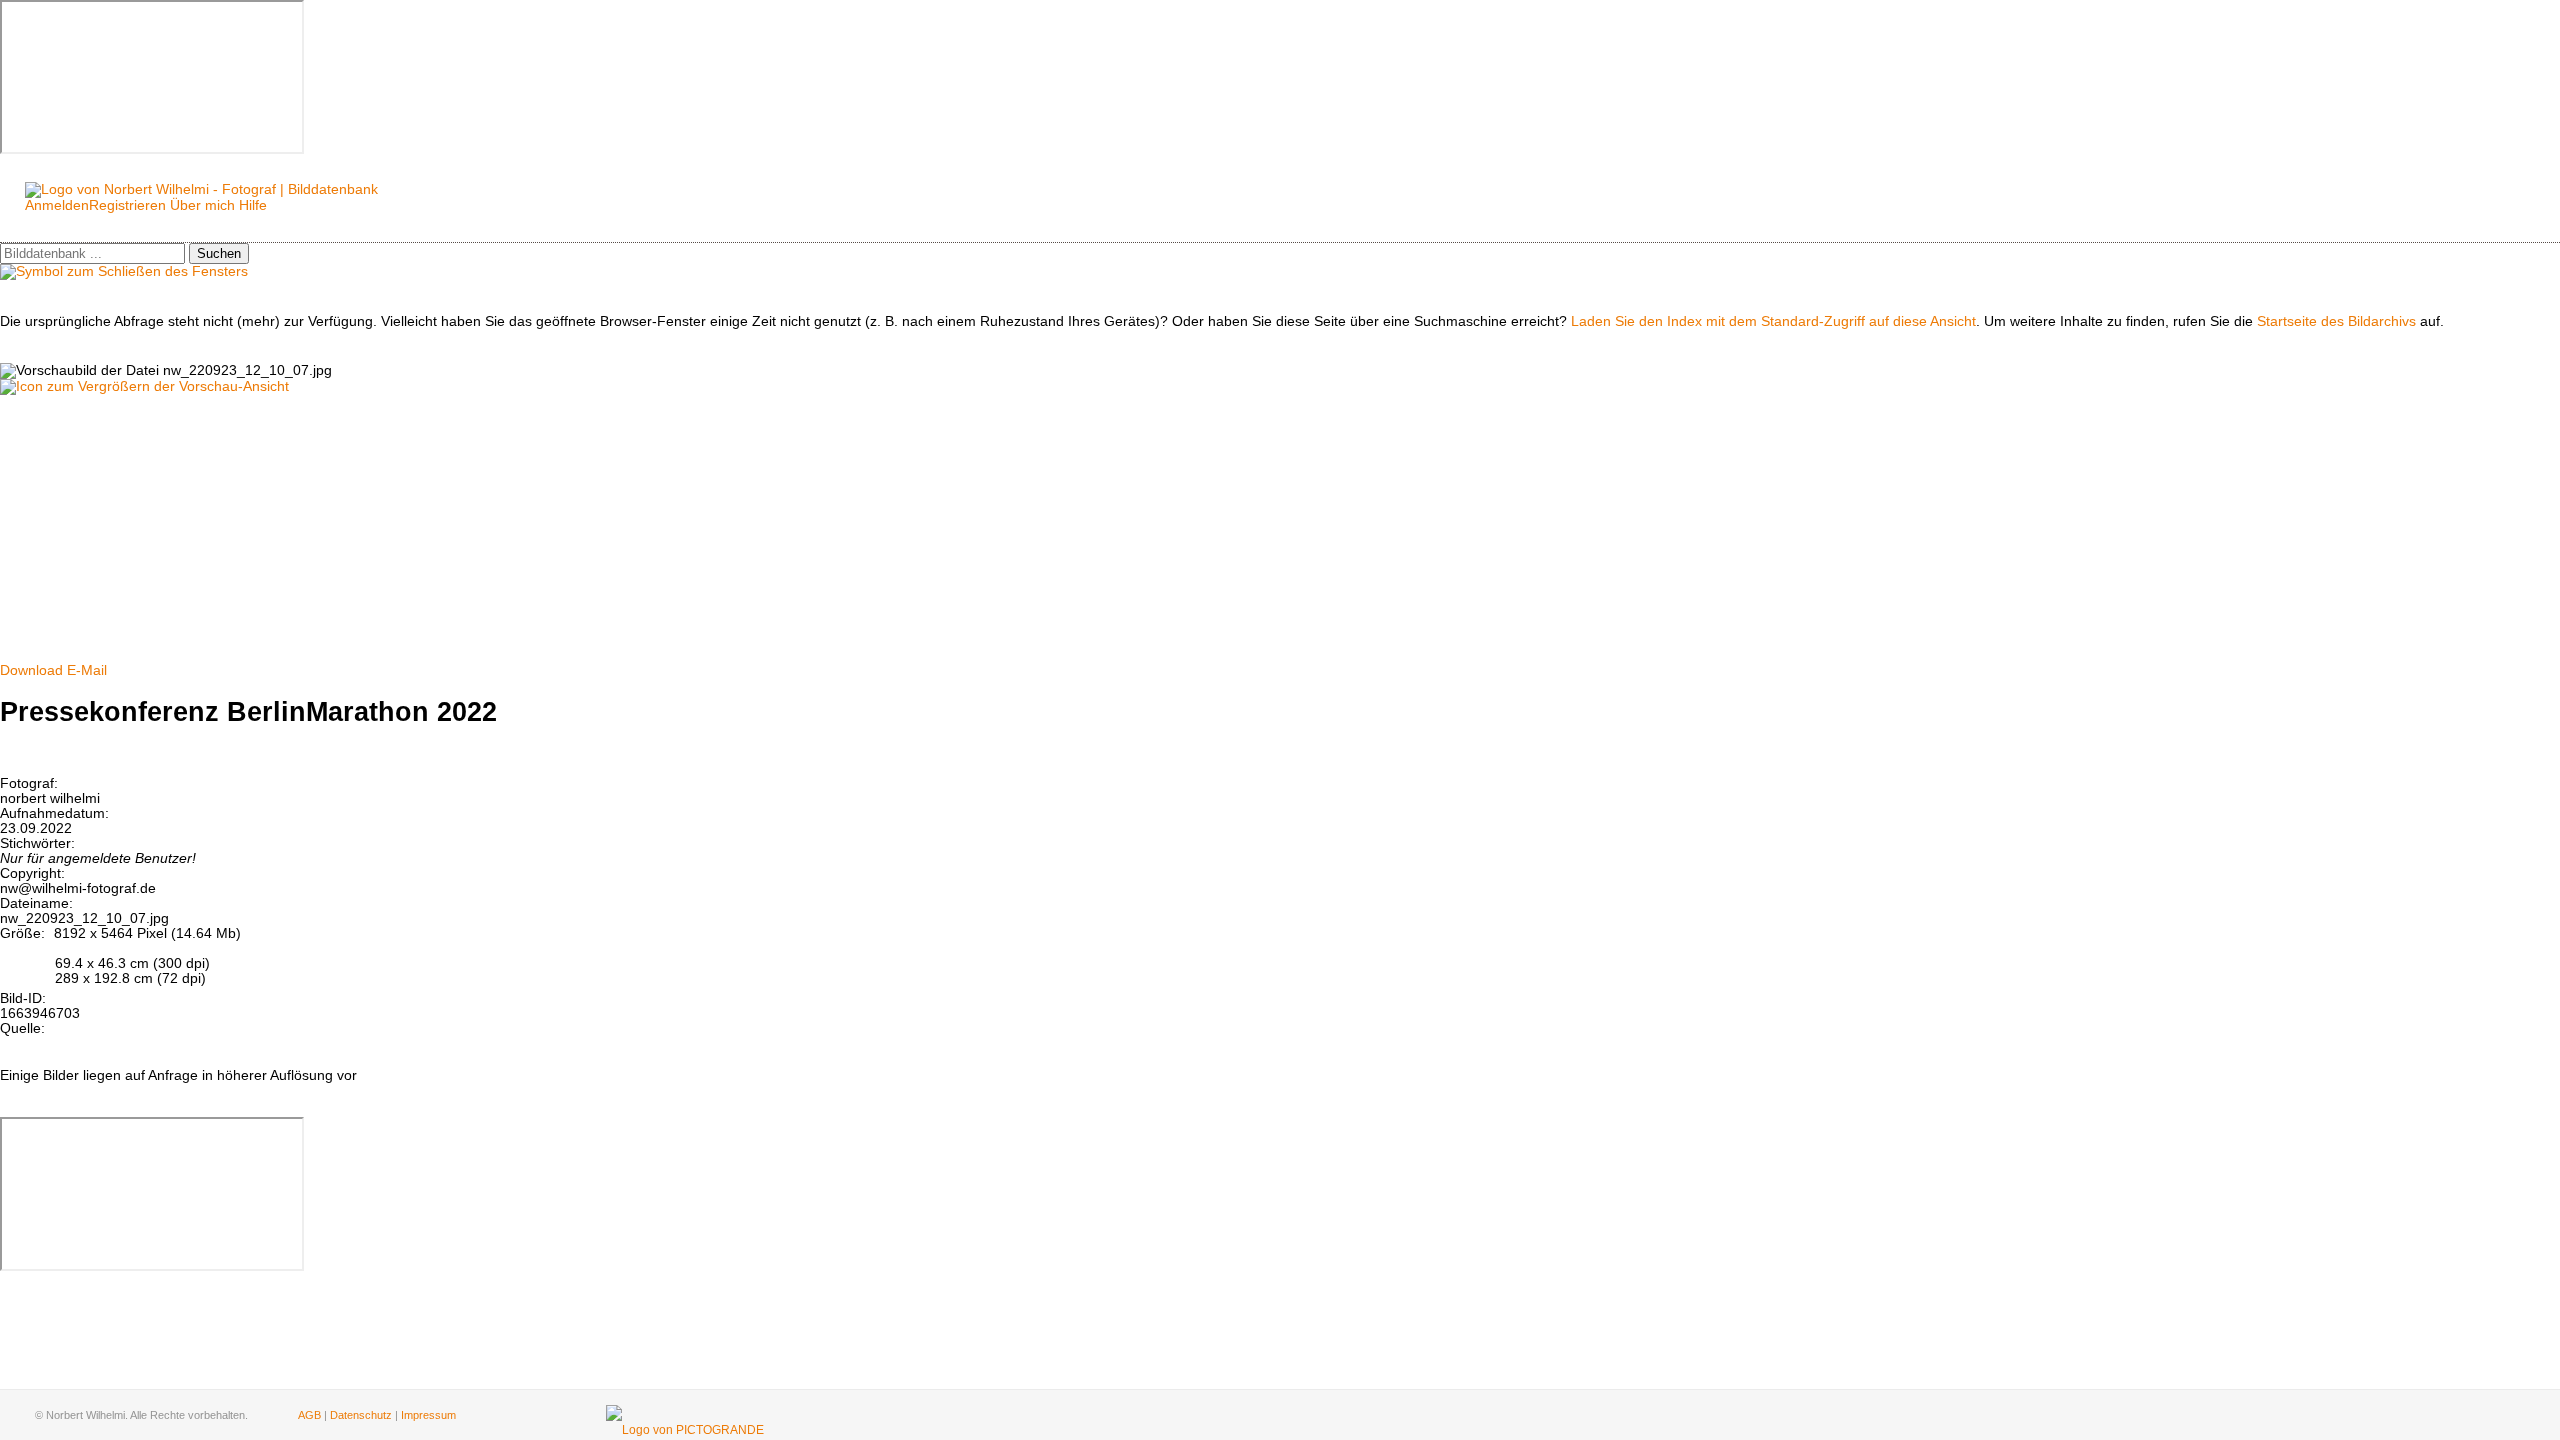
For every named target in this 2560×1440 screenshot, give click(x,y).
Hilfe (253, 205)
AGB (309, 1415)
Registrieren (127, 205)
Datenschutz (361, 1415)
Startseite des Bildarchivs (2336, 321)
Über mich (202, 205)
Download (31, 670)
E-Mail (87, 670)
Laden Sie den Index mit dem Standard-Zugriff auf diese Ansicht (1773, 321)
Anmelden (57, 205)
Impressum (428, 1415)
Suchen (219, 253)
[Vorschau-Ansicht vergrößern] (144, 386)
